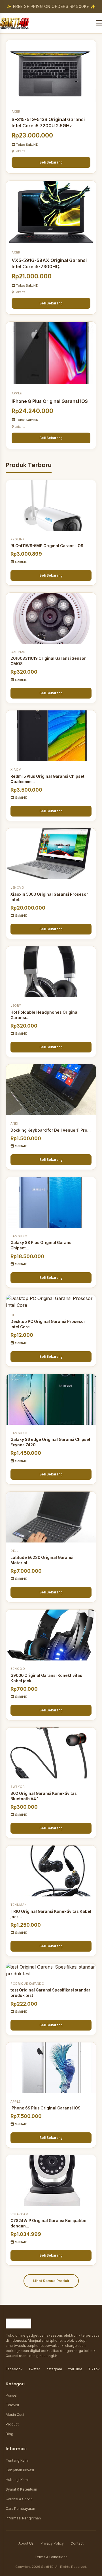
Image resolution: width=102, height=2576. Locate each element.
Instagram (54, 2369)
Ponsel (11, 2395)
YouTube (75, 2369)
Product (12, 2424)
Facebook (14, 2369)
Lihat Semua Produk (51, 2281)
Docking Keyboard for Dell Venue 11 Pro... (51, 1130)
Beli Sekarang (51, 162)
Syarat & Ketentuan (21, 2489)
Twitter (34, 2369)
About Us (26, 2543)
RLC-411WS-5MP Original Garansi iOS (47, 546)
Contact (77, 2543)
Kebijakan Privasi (20, 2470)
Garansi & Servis (19, 2499)
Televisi (12, 2405)
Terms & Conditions (51, 2557)
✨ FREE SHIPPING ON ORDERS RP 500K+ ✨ (51, 7)
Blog (9, 2434)
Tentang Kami (17, 2460)
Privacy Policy (52, 2543)
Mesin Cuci (15, 2415)
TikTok (94, 2369)
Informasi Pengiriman (23, 2518)
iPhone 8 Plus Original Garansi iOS (50, 401)
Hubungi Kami (17, 2480)
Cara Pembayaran (20, 2509)
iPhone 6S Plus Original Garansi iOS (45, 2108)
